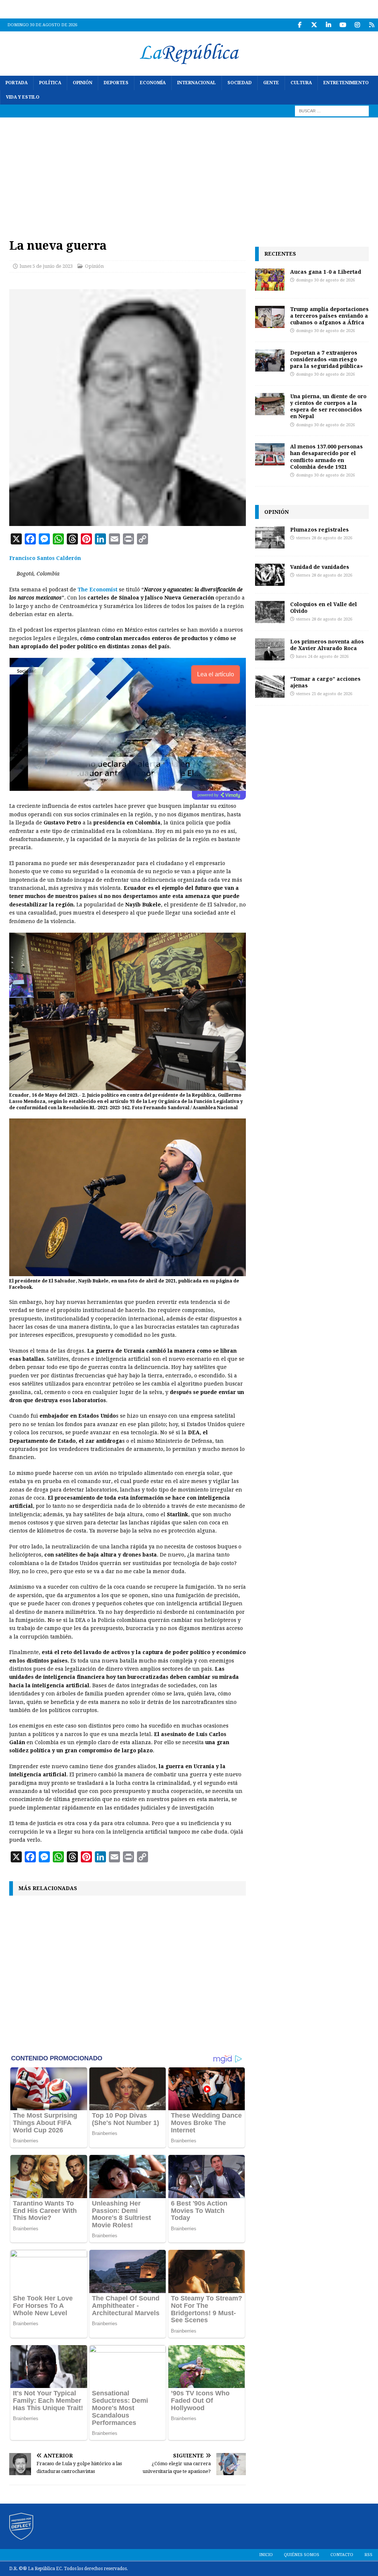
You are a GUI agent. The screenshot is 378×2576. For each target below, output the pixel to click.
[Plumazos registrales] (270, 537)
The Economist (97, 590)
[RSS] (372, 25)
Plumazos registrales (319, 529)
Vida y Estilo (23, 97)
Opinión (83, 83)
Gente (271, 83)
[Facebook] (300, 25)
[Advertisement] (189, 173)
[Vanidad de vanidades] (270, 575)
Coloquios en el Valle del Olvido (324, 607)
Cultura (301, 83)
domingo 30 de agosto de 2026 (325, 280)
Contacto (342, 2555)
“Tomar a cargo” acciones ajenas (325, 682)
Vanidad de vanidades (320, 567)
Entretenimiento (346, 83)
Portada (17, 83)
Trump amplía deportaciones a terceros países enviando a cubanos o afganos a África (329, 316)
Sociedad (240, 83)
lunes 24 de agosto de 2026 (322, 657)
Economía (153, 83)
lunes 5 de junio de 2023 (46, 266)
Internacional (197, 83)
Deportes (116, 83)
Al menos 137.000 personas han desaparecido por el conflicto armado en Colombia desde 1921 (327, 457)
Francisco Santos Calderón (45, 558)
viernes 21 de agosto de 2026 (324, 694)
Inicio (266, 2555)
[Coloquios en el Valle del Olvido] (270, 612)
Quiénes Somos (302, 2555)
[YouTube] (343, 25)
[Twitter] (314, 25)
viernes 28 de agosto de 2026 (324, 538)
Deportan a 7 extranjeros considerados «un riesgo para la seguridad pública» (327, 359)
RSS (368, 2555)
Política (50, 83)
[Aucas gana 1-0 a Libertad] (270, 280)
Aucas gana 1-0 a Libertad (326, 272)
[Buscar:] (332, 111)
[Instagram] (357, 25)
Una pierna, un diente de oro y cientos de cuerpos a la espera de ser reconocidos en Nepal (328, 406)
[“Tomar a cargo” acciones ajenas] (270, 687)
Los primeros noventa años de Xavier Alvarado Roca (327, 645)
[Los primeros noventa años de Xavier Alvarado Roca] (270, 649)
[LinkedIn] (328, 25)
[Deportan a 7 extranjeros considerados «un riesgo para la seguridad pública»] (270, 361)
